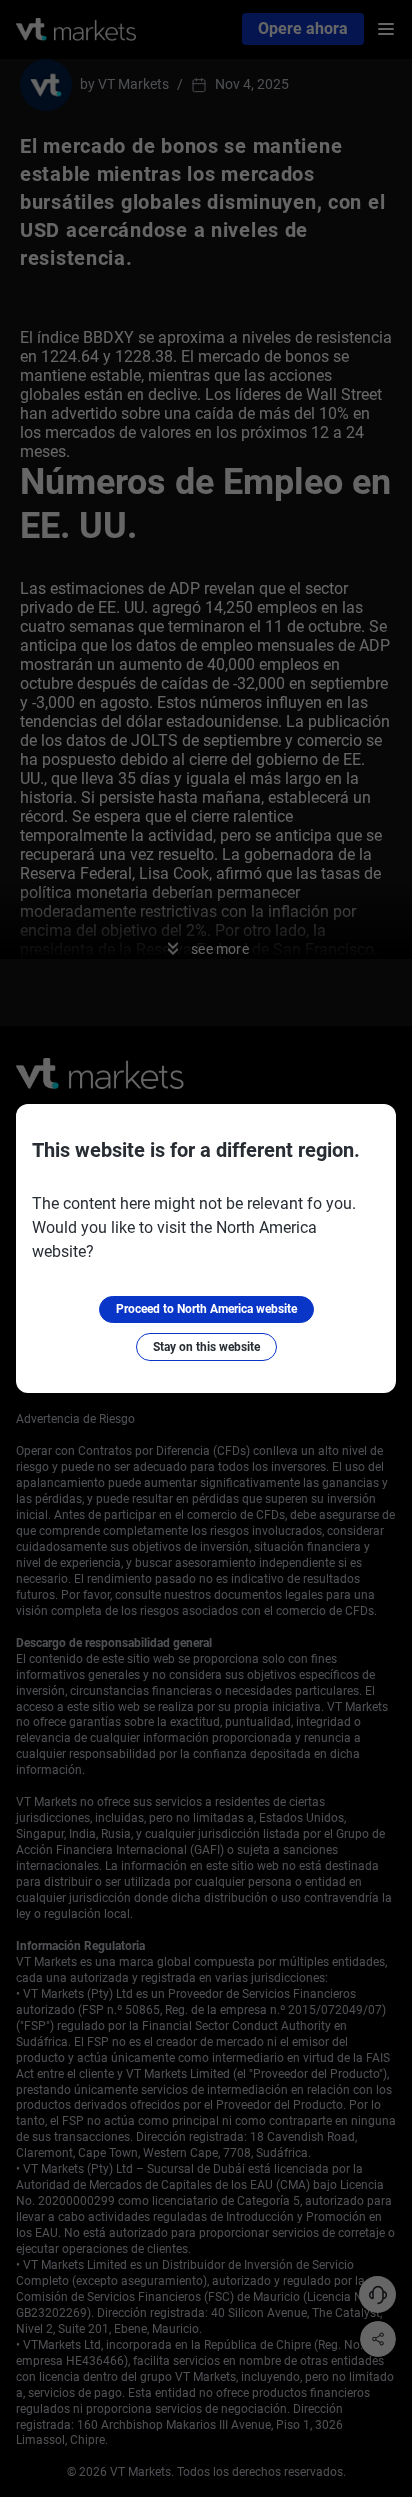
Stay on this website (206, 1347)
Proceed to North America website (206, 1309)
